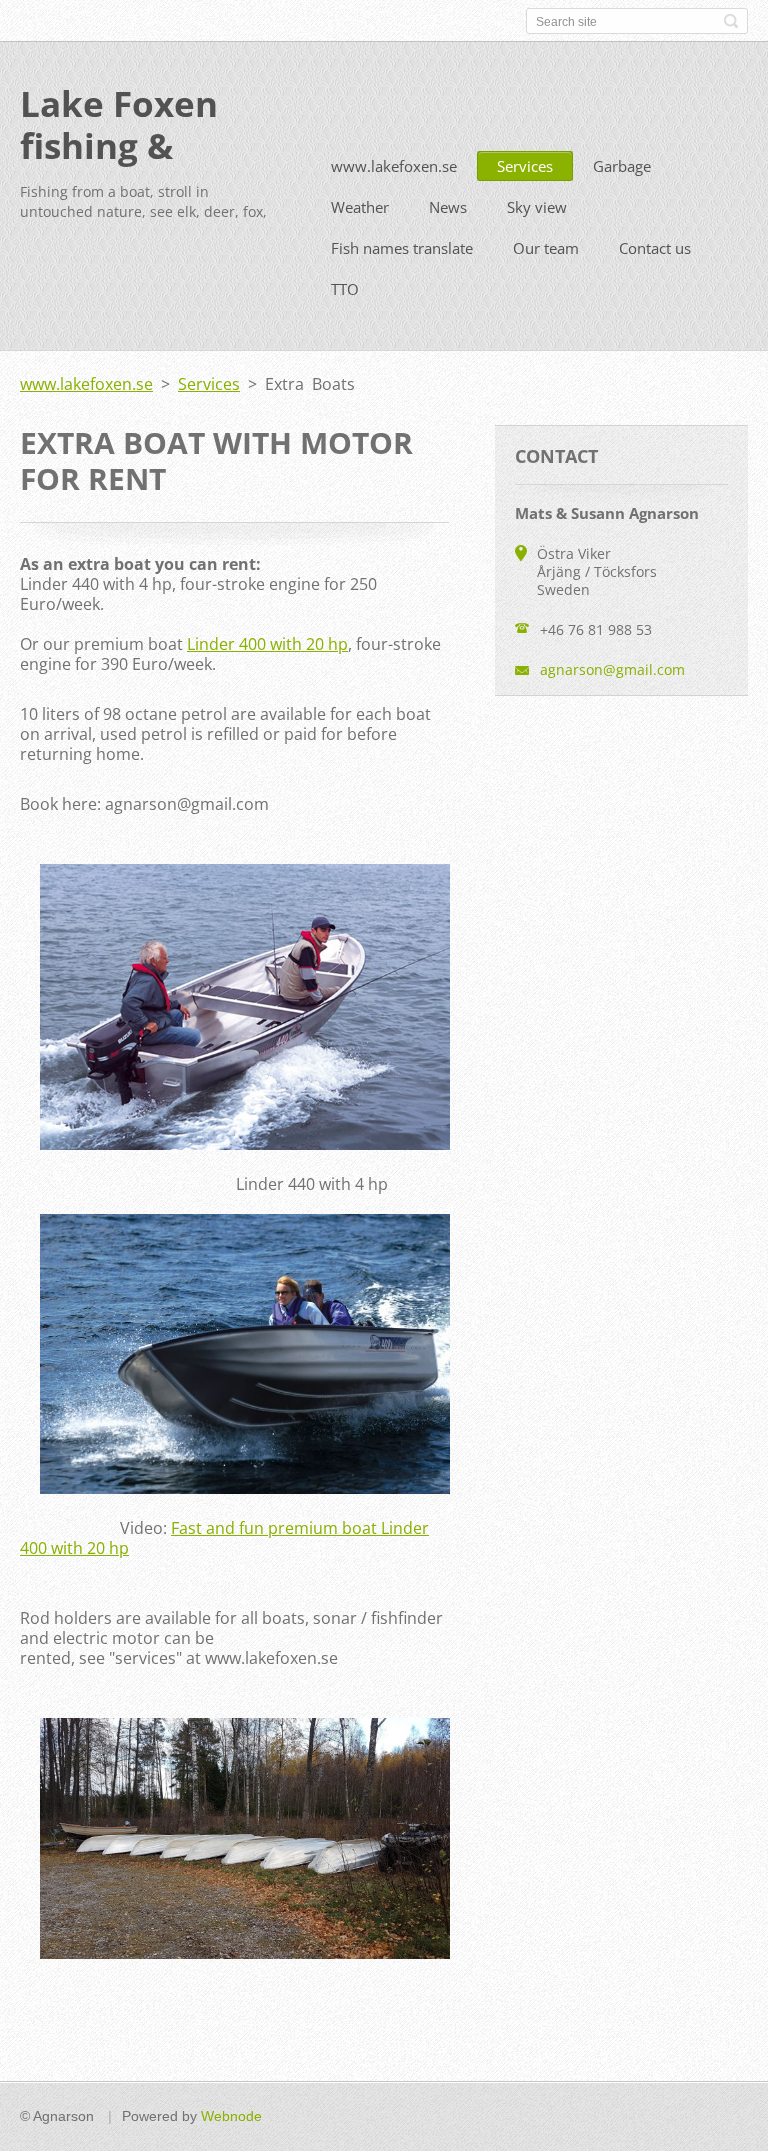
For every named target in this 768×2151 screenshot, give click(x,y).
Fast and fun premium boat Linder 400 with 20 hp (224, 1538)
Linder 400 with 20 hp (267, 644)
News (448, 207)
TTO (345, 289)
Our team (546, 248)
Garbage (622, 166)
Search (731, 21)
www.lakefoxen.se (394, 166)
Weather (360, 207)
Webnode (231, 2116)
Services (525, 166)
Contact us (655, 248)
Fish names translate (402, 248)
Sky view (537, 207)
